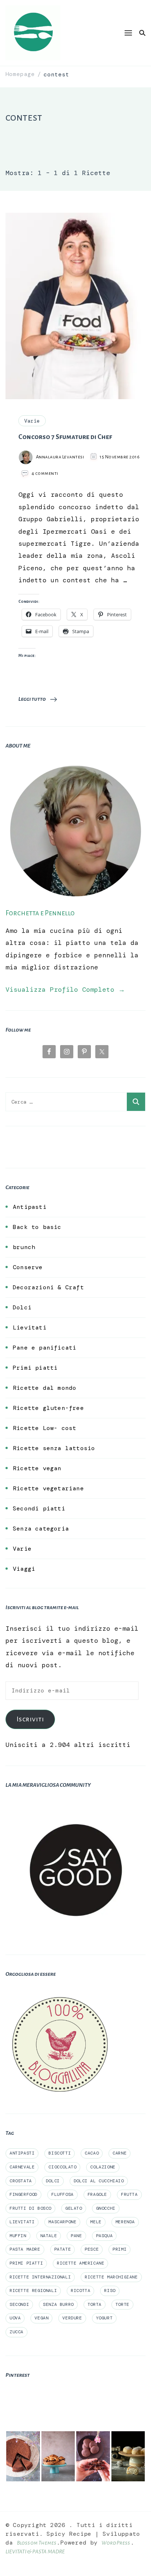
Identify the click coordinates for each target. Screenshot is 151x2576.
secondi (19, 2304)
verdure (72, 2318)
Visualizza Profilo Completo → (65, 990)
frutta (129, 2194)
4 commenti (45, 474)
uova (15, 2318)
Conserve (28, 1267)
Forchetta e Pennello (40, 913)
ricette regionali (33, 2291)
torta (95, 2304)
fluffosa (62, 2194)
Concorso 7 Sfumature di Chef (65, 437)
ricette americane (80, 2263)
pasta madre (25, 2249)
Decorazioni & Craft (48, 1287)
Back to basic (37, 1227)
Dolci (22, 1307)
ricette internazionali (40, 2277)
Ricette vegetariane (48, 1488)
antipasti (22, 2153)
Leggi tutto (32, 699)
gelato (74, 2208)
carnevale (22, 2167)
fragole (97, 2194)
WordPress (116, 2543)
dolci (53, 2181)
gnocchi (106, 2208)
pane (76, 2236)
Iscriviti (30, 1719)
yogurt (104, 2318)
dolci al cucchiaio (99, 2181)
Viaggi (24, 1569)
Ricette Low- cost (45, 1428)
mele (96, 2222)
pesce (92, 2249)
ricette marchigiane (111, 2277)
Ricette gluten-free (48, 1408)
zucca (16, 2332)
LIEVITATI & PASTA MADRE (35, 2552)
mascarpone (62, 2222)
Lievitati (30, 1327)
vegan (41, 2318)
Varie (32, 421)
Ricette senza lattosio (54, 1448)
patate (63, 2249)
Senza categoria (41, 1529)
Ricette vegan (37, 1468)
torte (122, 2304)
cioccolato (62, 2167)
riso (110, 2291)
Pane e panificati (45, 1348)
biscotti (60, 2153)
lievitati (22, 2222)
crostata (21, 2181)
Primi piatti (35, 1368)
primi (119, 2249)
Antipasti (30, 1207)
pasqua (104, 2236)
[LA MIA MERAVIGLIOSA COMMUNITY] (75, 1806)
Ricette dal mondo (45, 1388)
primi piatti (26, 2263)
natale (49, 2236)
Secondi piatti (39, 1508)
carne (119, 2153)
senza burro (58, 2304)
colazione (103, 2167)
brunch (24, 1247)
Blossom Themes (37, 2543)
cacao (92, 2153)
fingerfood (23, 2194)
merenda (125, 2222)
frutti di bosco (30, 2208)
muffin (18, 2236)
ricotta (80, 2291)
